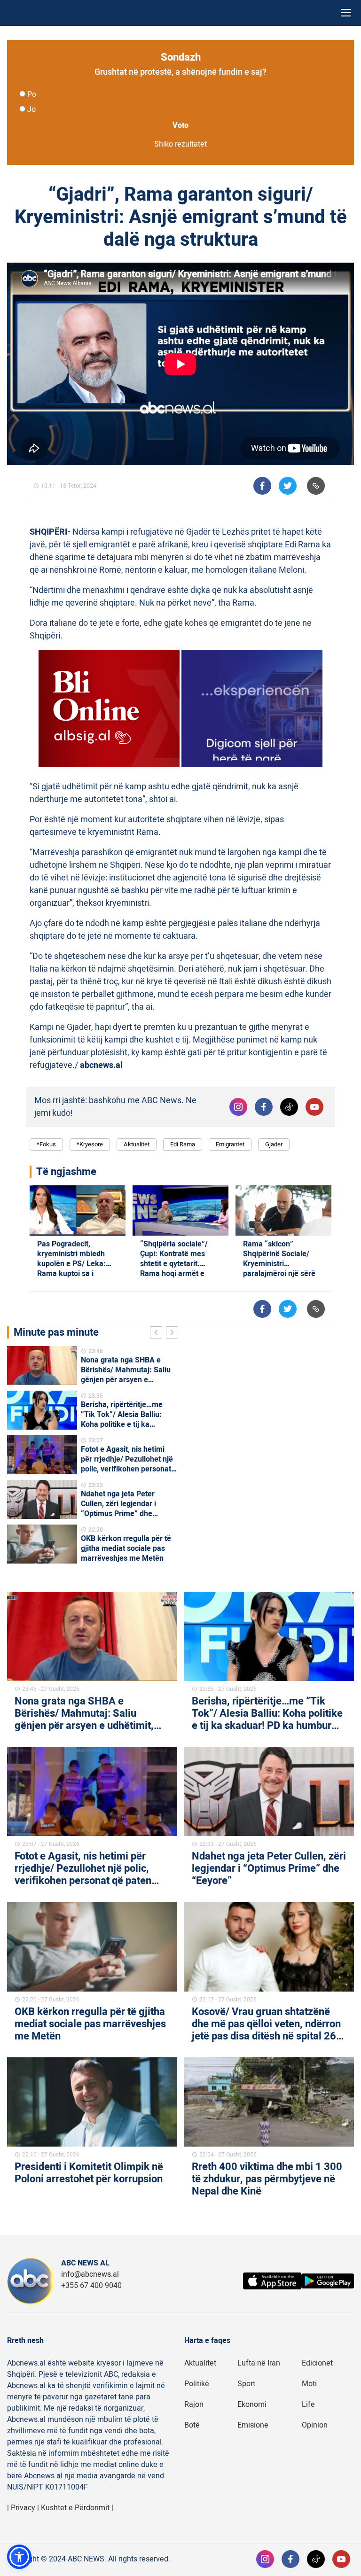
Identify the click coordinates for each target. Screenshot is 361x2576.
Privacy (23, 2508)
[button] (19, 2557)
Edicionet (317, 2363)
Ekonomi (252, 2405)
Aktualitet (137, 1144)
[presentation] (158, 1334)
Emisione (253, 2425)
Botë (192, 2425)
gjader (274, 1144)
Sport (246, 2384)
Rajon (194, 2405)
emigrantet (230, 1144)
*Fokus (46, 1144)
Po (32, 94)
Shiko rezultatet (180, 144)
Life (308, 2405)
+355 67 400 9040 (91, 2286)
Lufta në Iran (259, 2363)
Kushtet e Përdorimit (75, 2508)
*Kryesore (90, 1144)
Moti (309, 2384)
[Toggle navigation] (346, 13)
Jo (31, 109)
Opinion (315, 2425)
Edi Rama (183, 1144)
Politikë (197, 2384)
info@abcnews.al (90, 2274)
